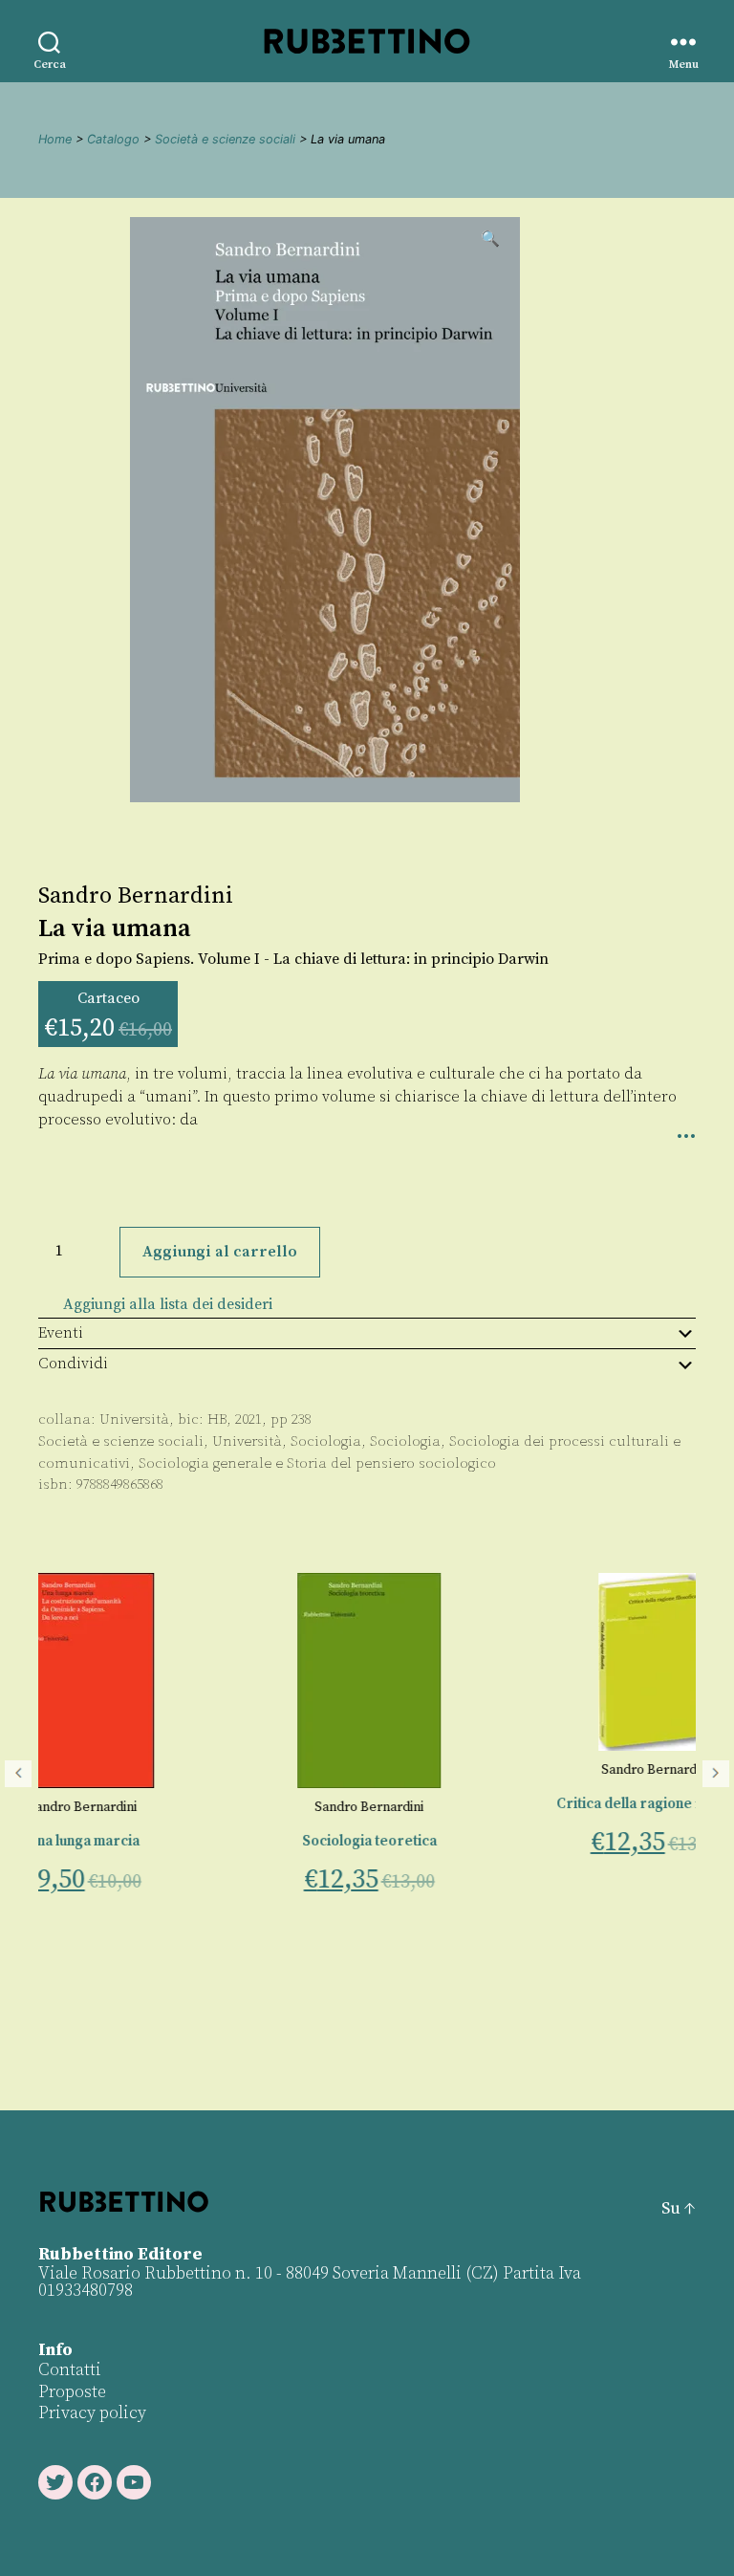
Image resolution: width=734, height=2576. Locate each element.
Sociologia (326, 1441)
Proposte (72, 2392)
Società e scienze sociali (225, 139)
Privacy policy (92, 2413)
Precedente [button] (18, 1774)
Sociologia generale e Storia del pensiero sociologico (317, 1463)
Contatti (70, 2370)
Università (134, 1419)
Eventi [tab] (61, 1333)
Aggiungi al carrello (220, 1252)
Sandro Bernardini (136, 896)
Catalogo (113, 139)
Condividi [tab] (73, 1364)
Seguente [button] (716, 1774)
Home (55, 139)
